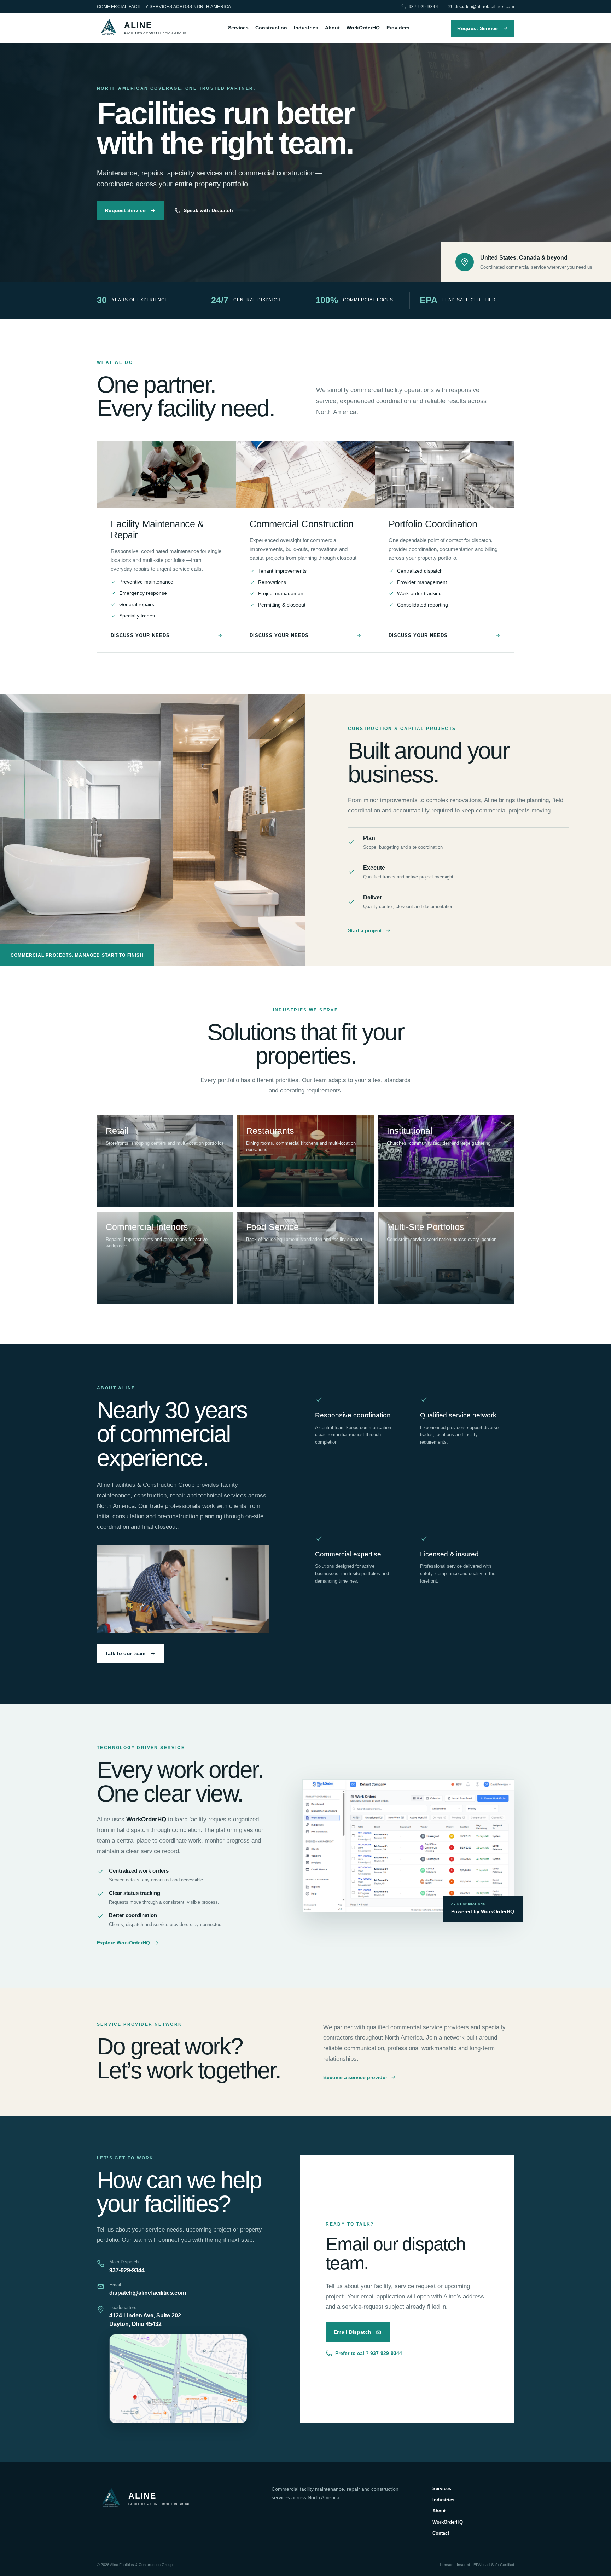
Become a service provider (355, 2077)
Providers (398, 28)
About (332, 28)
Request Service (478, 28)
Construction (271, 28)
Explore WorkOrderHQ (123, 1943)
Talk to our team (125, 1653)
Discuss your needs (140, 635)
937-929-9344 (423, 7)
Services (238, 28)
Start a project (365, 930)
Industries (306, 28)
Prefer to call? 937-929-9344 (369, 2353)
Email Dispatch (353, 2332)
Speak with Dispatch (208, 210)
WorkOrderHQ (363, 28)
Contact (441, 2533)
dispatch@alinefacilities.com (484, 7)
